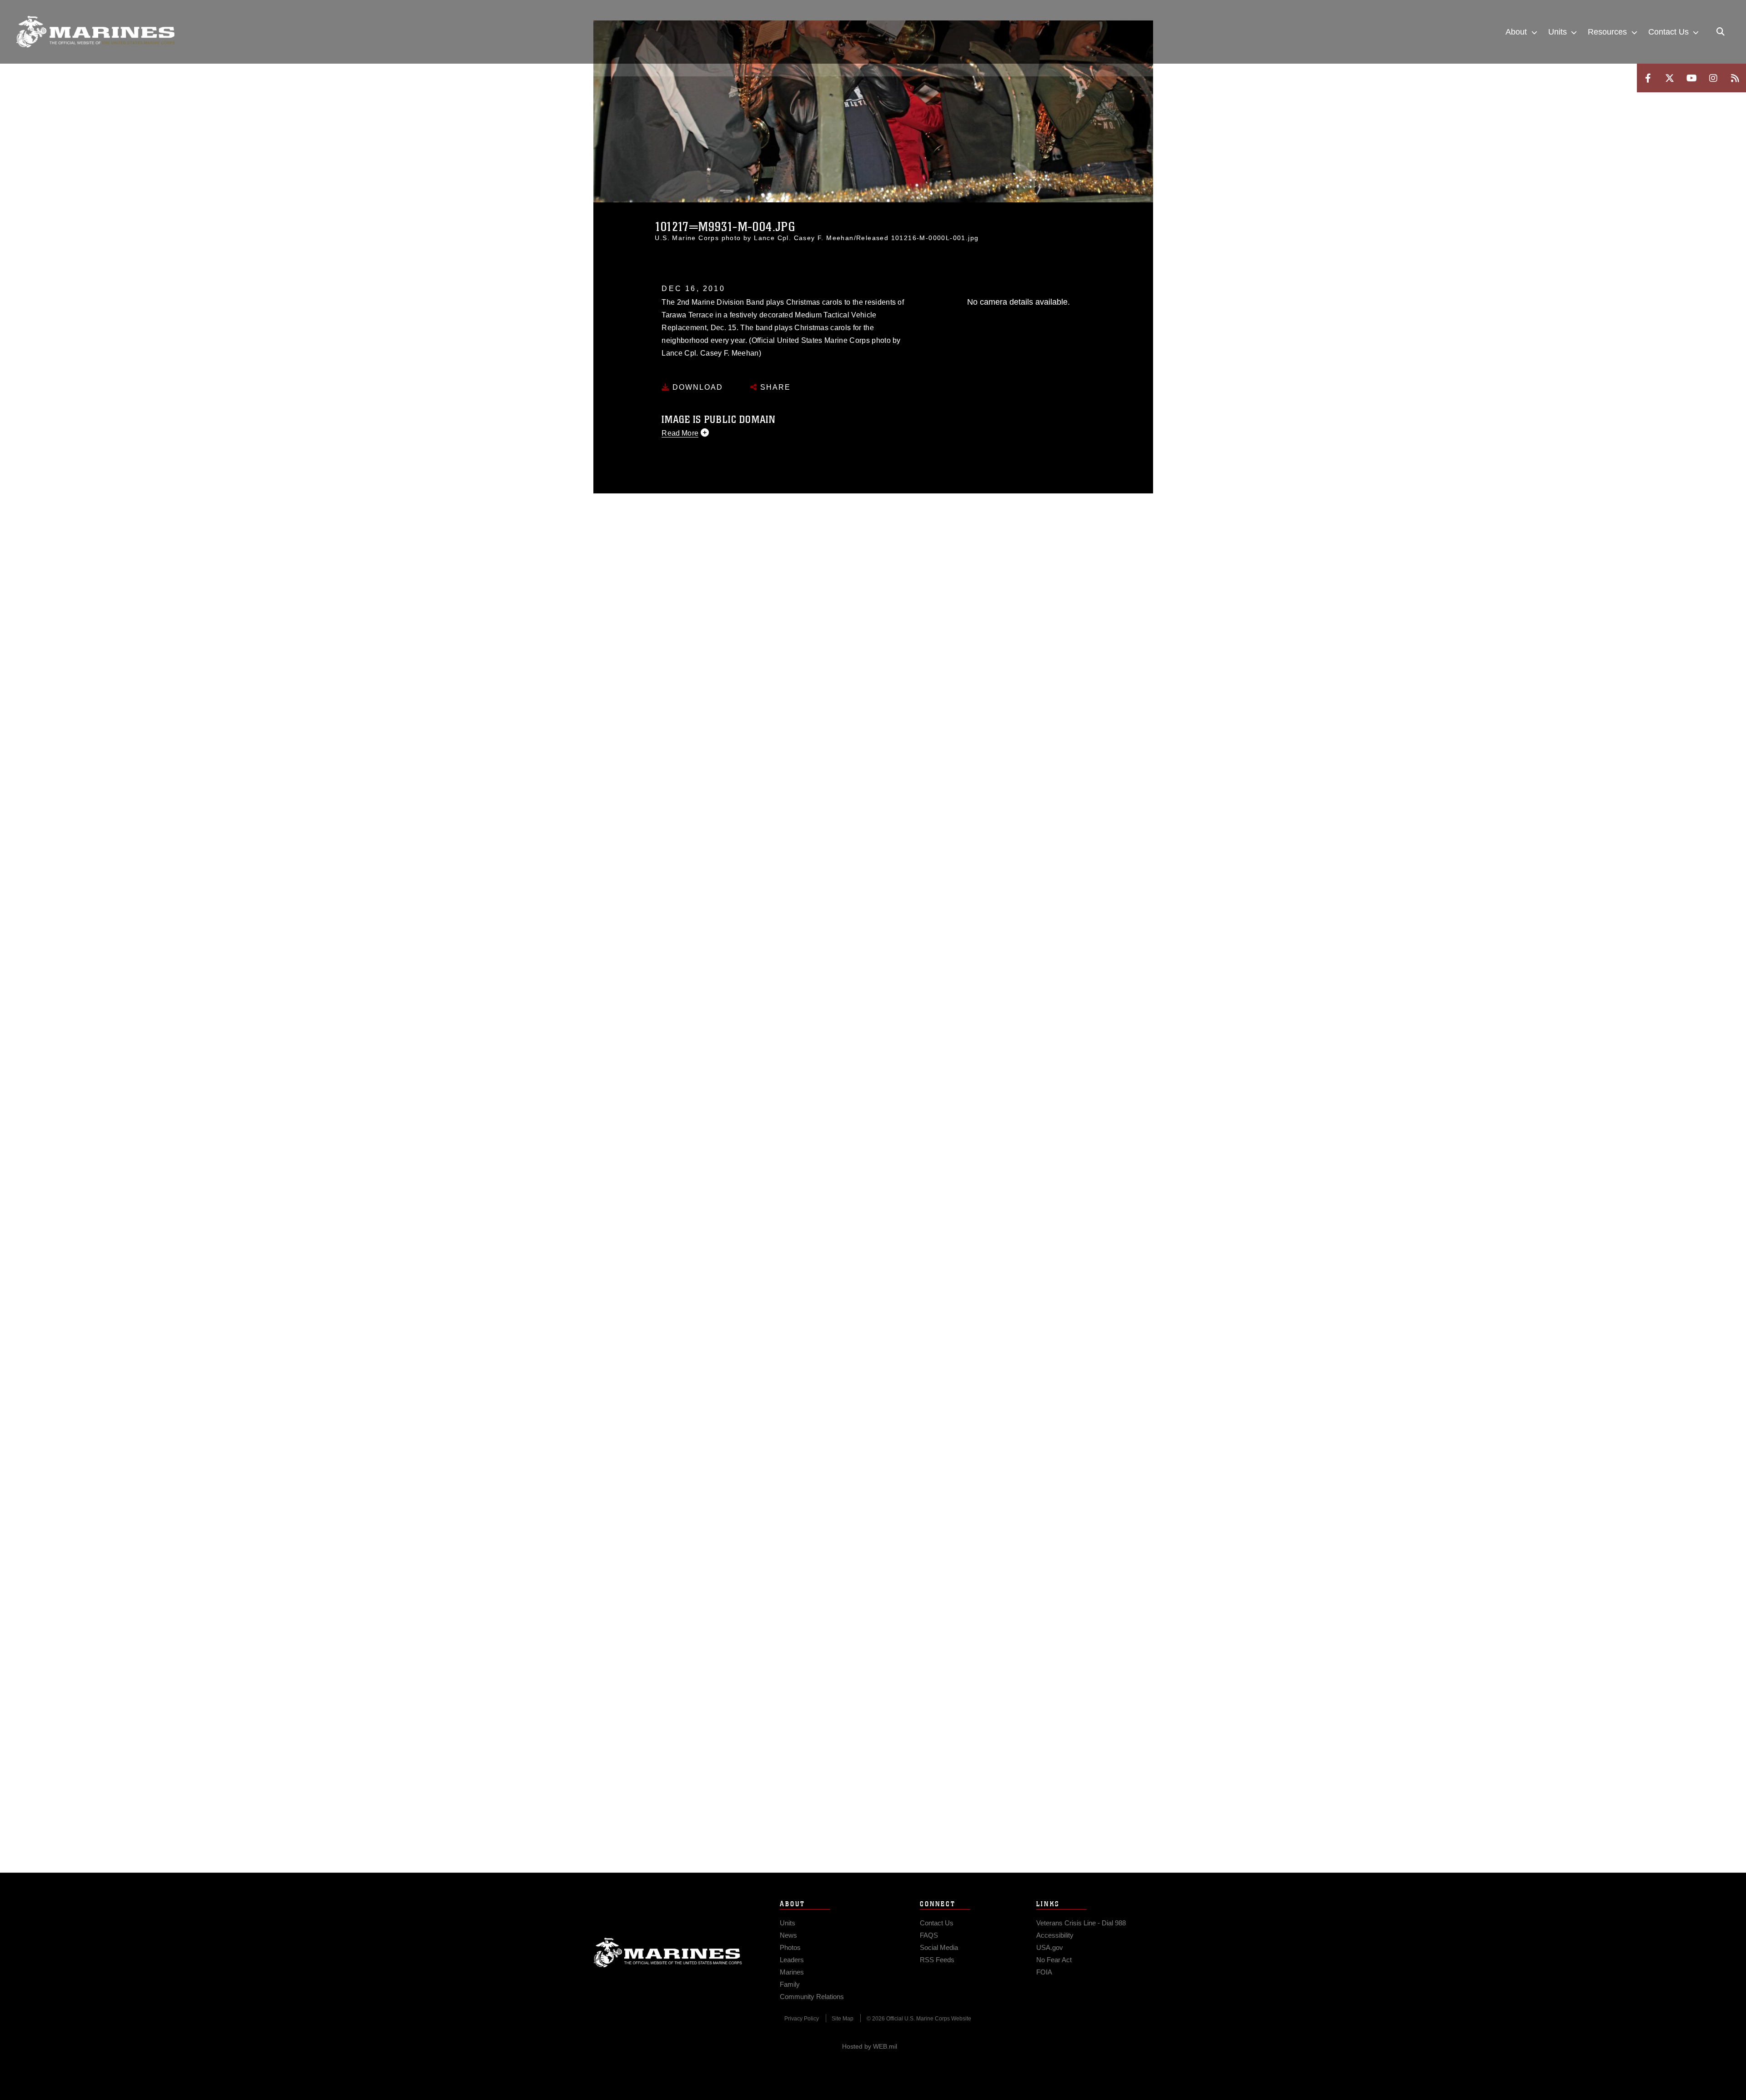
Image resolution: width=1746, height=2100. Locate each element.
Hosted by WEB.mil (870, 2046)
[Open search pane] (1721, 32)
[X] (1670, 78)
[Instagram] (1713, 78)
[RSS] (1735, 78)
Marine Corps (668, 1953)
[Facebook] (1648, 78)
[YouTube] (1691, 78)
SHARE (774, 387)
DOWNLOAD (696, 387)
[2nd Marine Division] (95, 32)
